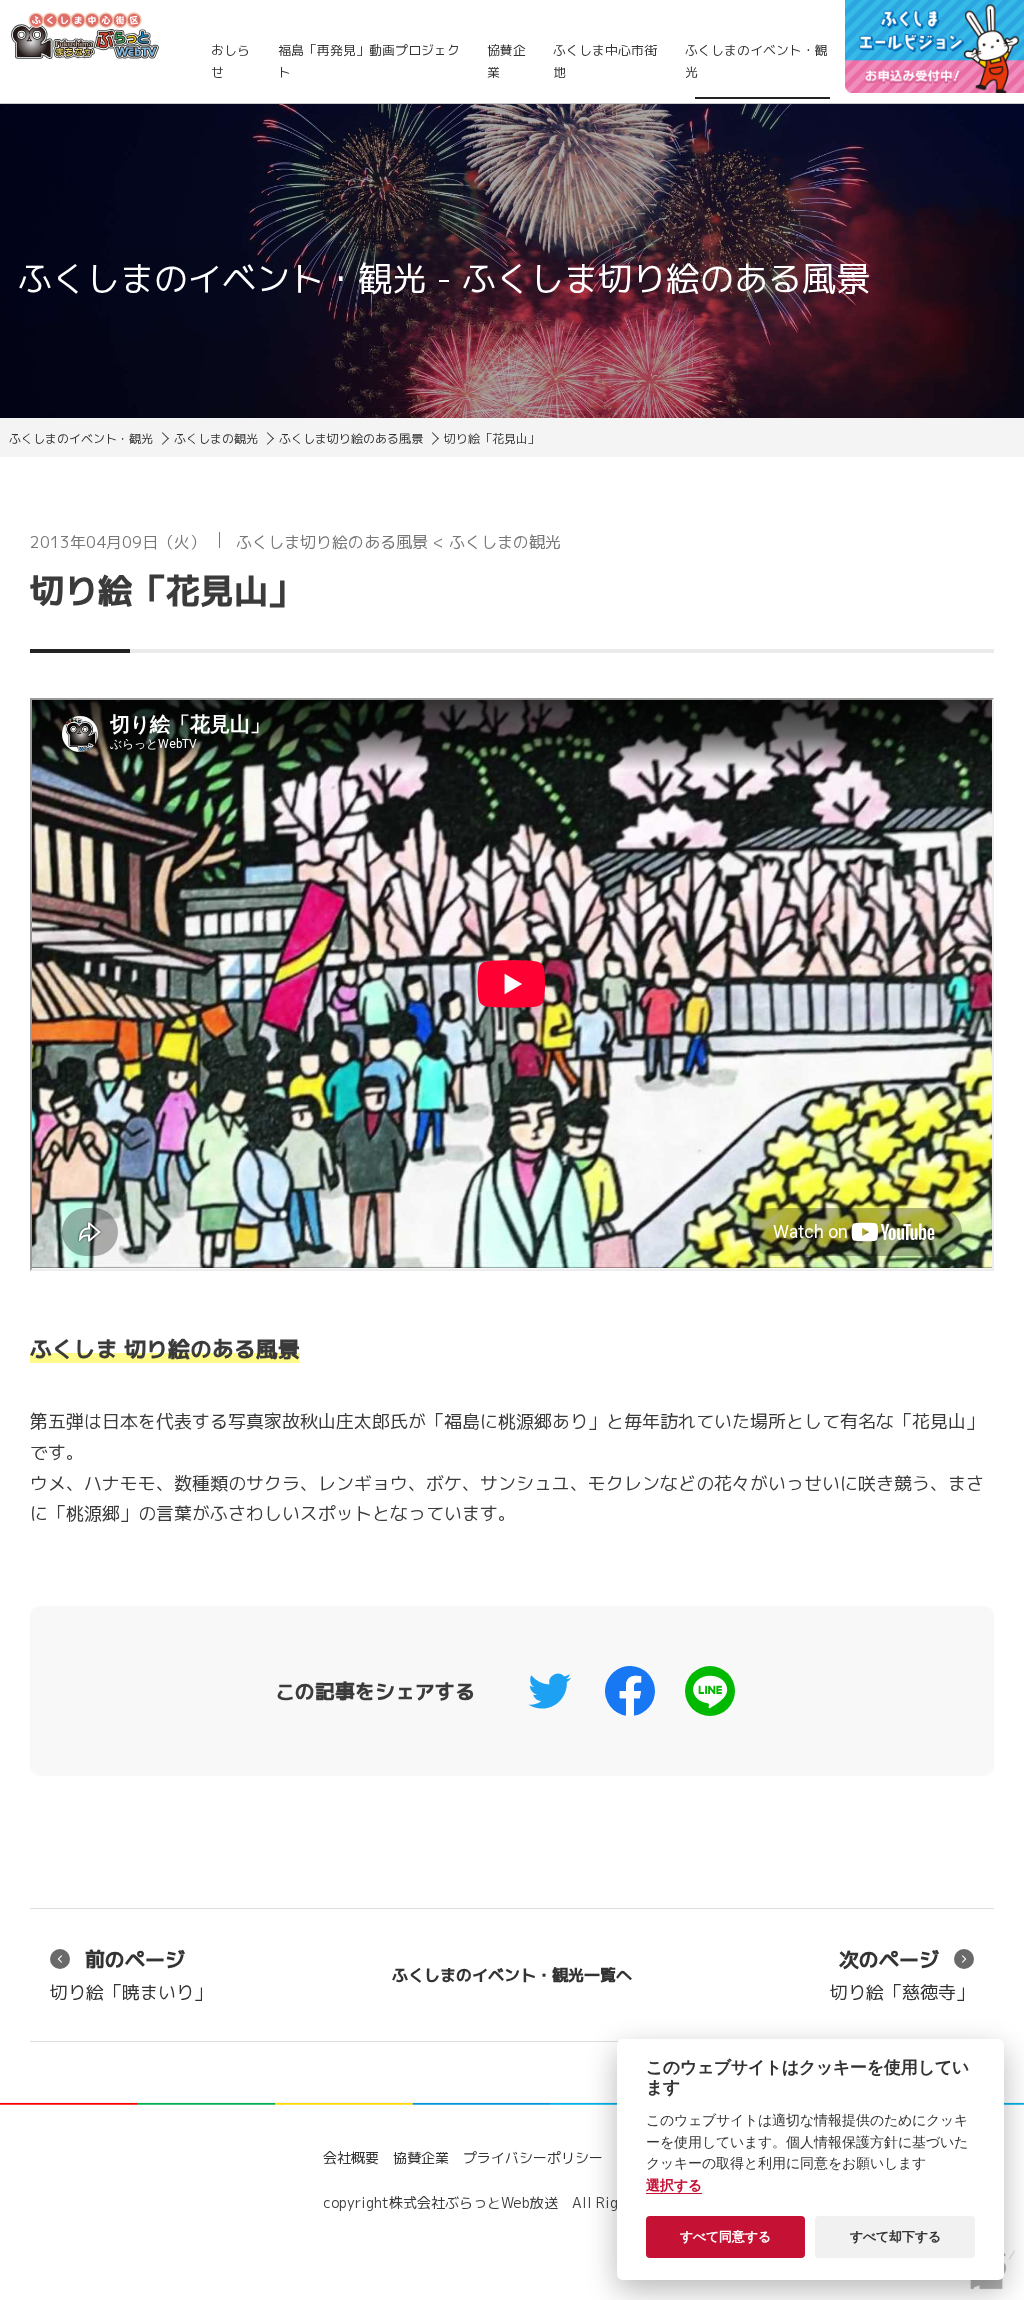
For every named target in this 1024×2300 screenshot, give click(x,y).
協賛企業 (506, 61)
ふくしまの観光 (216, 438)
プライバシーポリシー (533, 2157)
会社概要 (351, 2157)
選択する (674, 2184)
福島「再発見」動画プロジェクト (369, 61)
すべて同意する (725, 2236)
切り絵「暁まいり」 (131, 1975)
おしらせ (230, 61)
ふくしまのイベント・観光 (756, 61)
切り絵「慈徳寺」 (902, 1975)
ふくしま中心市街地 (605, 61)
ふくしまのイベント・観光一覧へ (512, 1975)
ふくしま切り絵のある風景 (351, 438)
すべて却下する (895, 2236)
